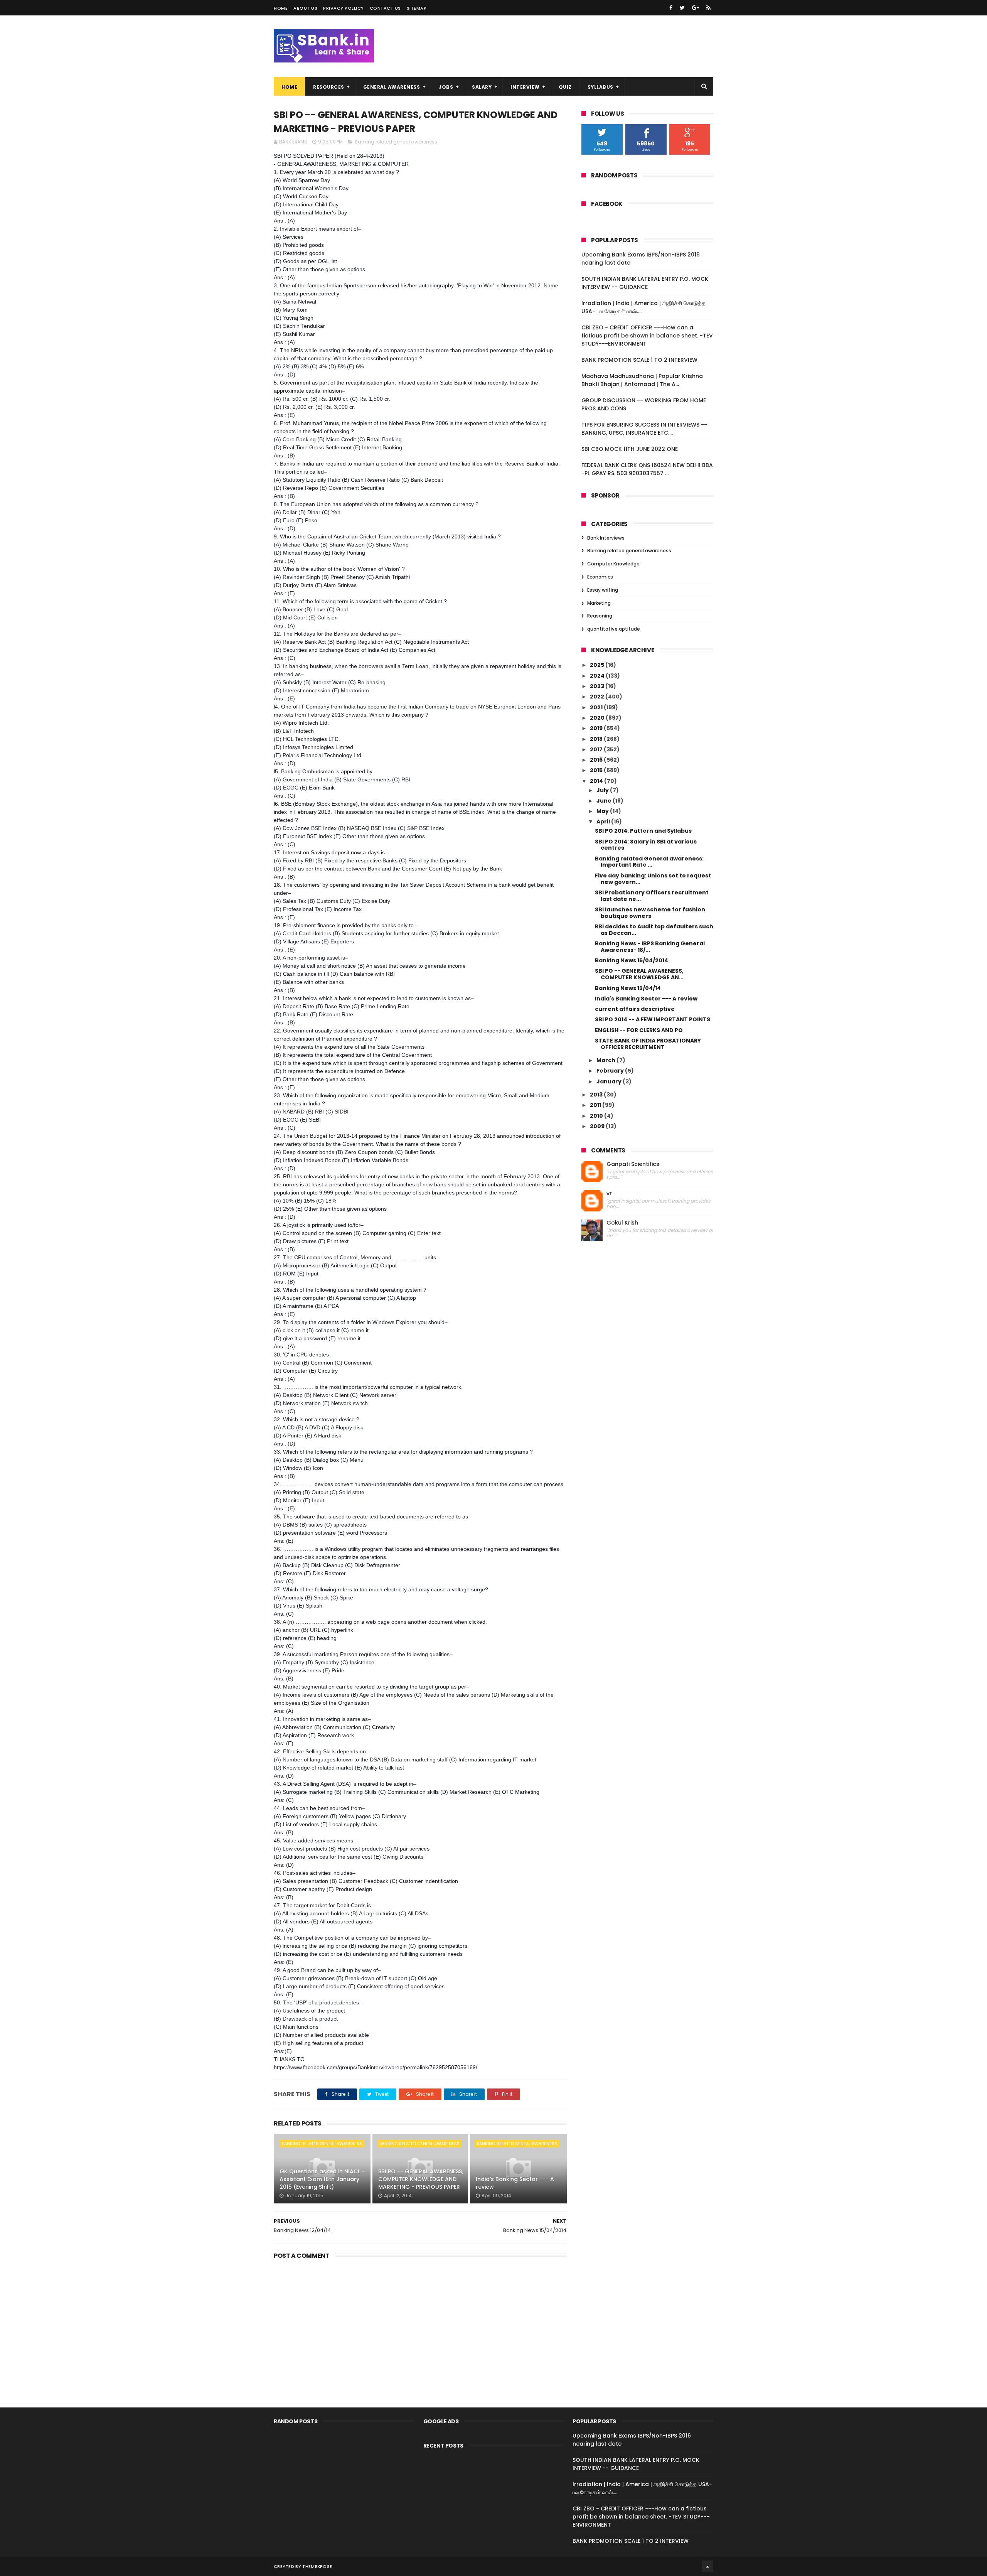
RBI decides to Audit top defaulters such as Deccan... (654, 930)
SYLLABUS (600, 87)
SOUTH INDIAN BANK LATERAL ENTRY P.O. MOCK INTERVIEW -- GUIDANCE (645, 283)
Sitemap (417, 8)
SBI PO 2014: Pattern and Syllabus (643, 831)
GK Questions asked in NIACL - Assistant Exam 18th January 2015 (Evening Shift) (322, 2179)
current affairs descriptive (635, 1009)
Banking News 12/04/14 (628, 988)
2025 (598, 665)
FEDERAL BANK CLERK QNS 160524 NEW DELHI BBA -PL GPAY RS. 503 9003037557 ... (647, 469)
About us (305, 8)
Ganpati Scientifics (633, 1164)
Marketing (599, 603)
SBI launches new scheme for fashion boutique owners (650, 913)
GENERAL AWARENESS (392, 87)
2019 (597, 728)
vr (609, 1194)
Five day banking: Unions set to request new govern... (653, 879)
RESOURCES (329, 87)
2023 (598, 686)
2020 (598, 718)
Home (281, 8)
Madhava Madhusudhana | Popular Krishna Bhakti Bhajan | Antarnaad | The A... (642, 380)
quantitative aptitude (614, 629)
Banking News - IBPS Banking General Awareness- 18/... (650, 947)
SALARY (482, 87)
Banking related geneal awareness (396, 142)
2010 (597, 1116)
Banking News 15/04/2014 (632, 960)
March (606, 1060)
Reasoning (600, 616)
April (604, 822)
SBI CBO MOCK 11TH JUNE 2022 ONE (630, 449)
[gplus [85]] (696, 8)
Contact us (385, 8)
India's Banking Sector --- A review (515, 2183)
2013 (597, 1095)
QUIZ (565, 87)
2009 (598, 1126)
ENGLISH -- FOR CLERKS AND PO (639, 1030)
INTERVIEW (525, 87)
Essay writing (603, 590)
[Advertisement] (420, 2321)
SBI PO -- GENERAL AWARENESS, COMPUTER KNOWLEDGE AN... (639, 974)
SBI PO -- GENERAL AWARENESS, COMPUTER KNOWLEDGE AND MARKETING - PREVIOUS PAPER (421, 2179)
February (611, 1071)
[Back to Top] (707, 2566)
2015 (597, 770)
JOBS (446, 87)
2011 (596, 1105)
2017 (597, 749)
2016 (597, 760)
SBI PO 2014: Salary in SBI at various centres (646, 845)
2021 (597, 707)
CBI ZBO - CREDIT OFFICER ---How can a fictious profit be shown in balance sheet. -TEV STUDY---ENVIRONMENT (647, 336)
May (603, 811)
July (603, 790)
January (610, 1081)
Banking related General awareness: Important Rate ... (649, 862)
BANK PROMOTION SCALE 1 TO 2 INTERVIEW (639, 360)
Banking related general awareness (629, 551)
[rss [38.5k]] (708, 8)
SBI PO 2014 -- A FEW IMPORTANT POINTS (653, 1019)
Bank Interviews (606, 538)
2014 (597, 781)
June (605, 801)
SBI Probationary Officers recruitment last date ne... (652, 896)
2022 (598, 697)
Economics (600, 577)
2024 (598, 676)
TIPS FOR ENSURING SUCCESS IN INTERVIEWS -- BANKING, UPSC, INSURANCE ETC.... (644, 429)
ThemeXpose (317, 2566)
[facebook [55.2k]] (671, 8)
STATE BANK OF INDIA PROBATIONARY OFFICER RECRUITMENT (648, 1044)
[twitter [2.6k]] (682, 8)
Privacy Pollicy (344, 8)
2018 (597, 739)
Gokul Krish (622, 1223)
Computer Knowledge (613, 564)
